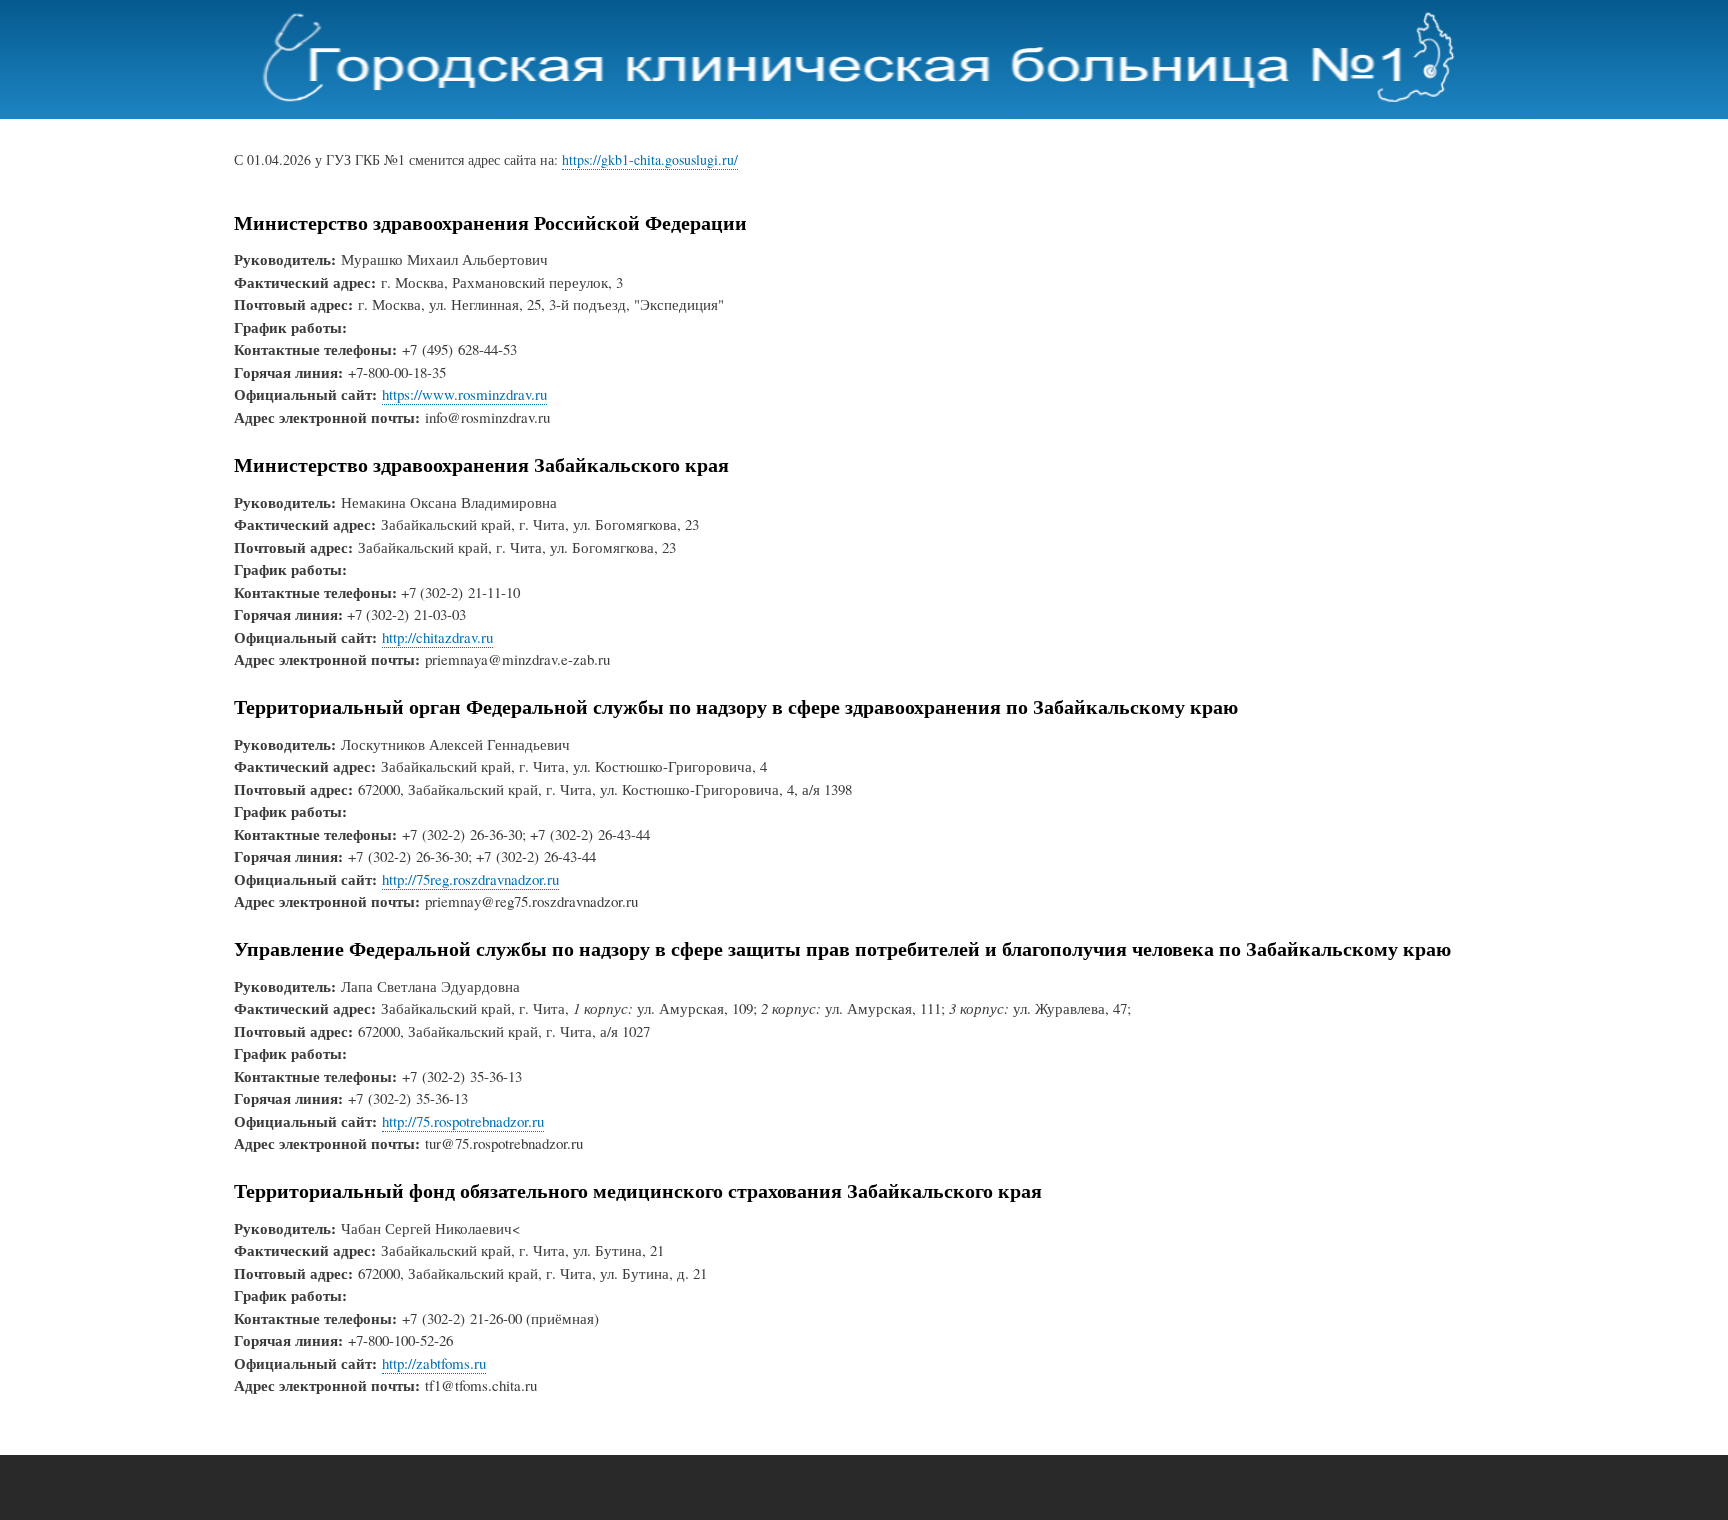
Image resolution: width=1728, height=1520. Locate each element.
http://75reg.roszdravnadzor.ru (470, 879)
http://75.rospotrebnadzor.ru (463, 1121)
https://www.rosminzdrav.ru (464, 394)
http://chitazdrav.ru (437, 637)
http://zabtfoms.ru (434, 1363)
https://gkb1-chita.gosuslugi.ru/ (650, 159)
